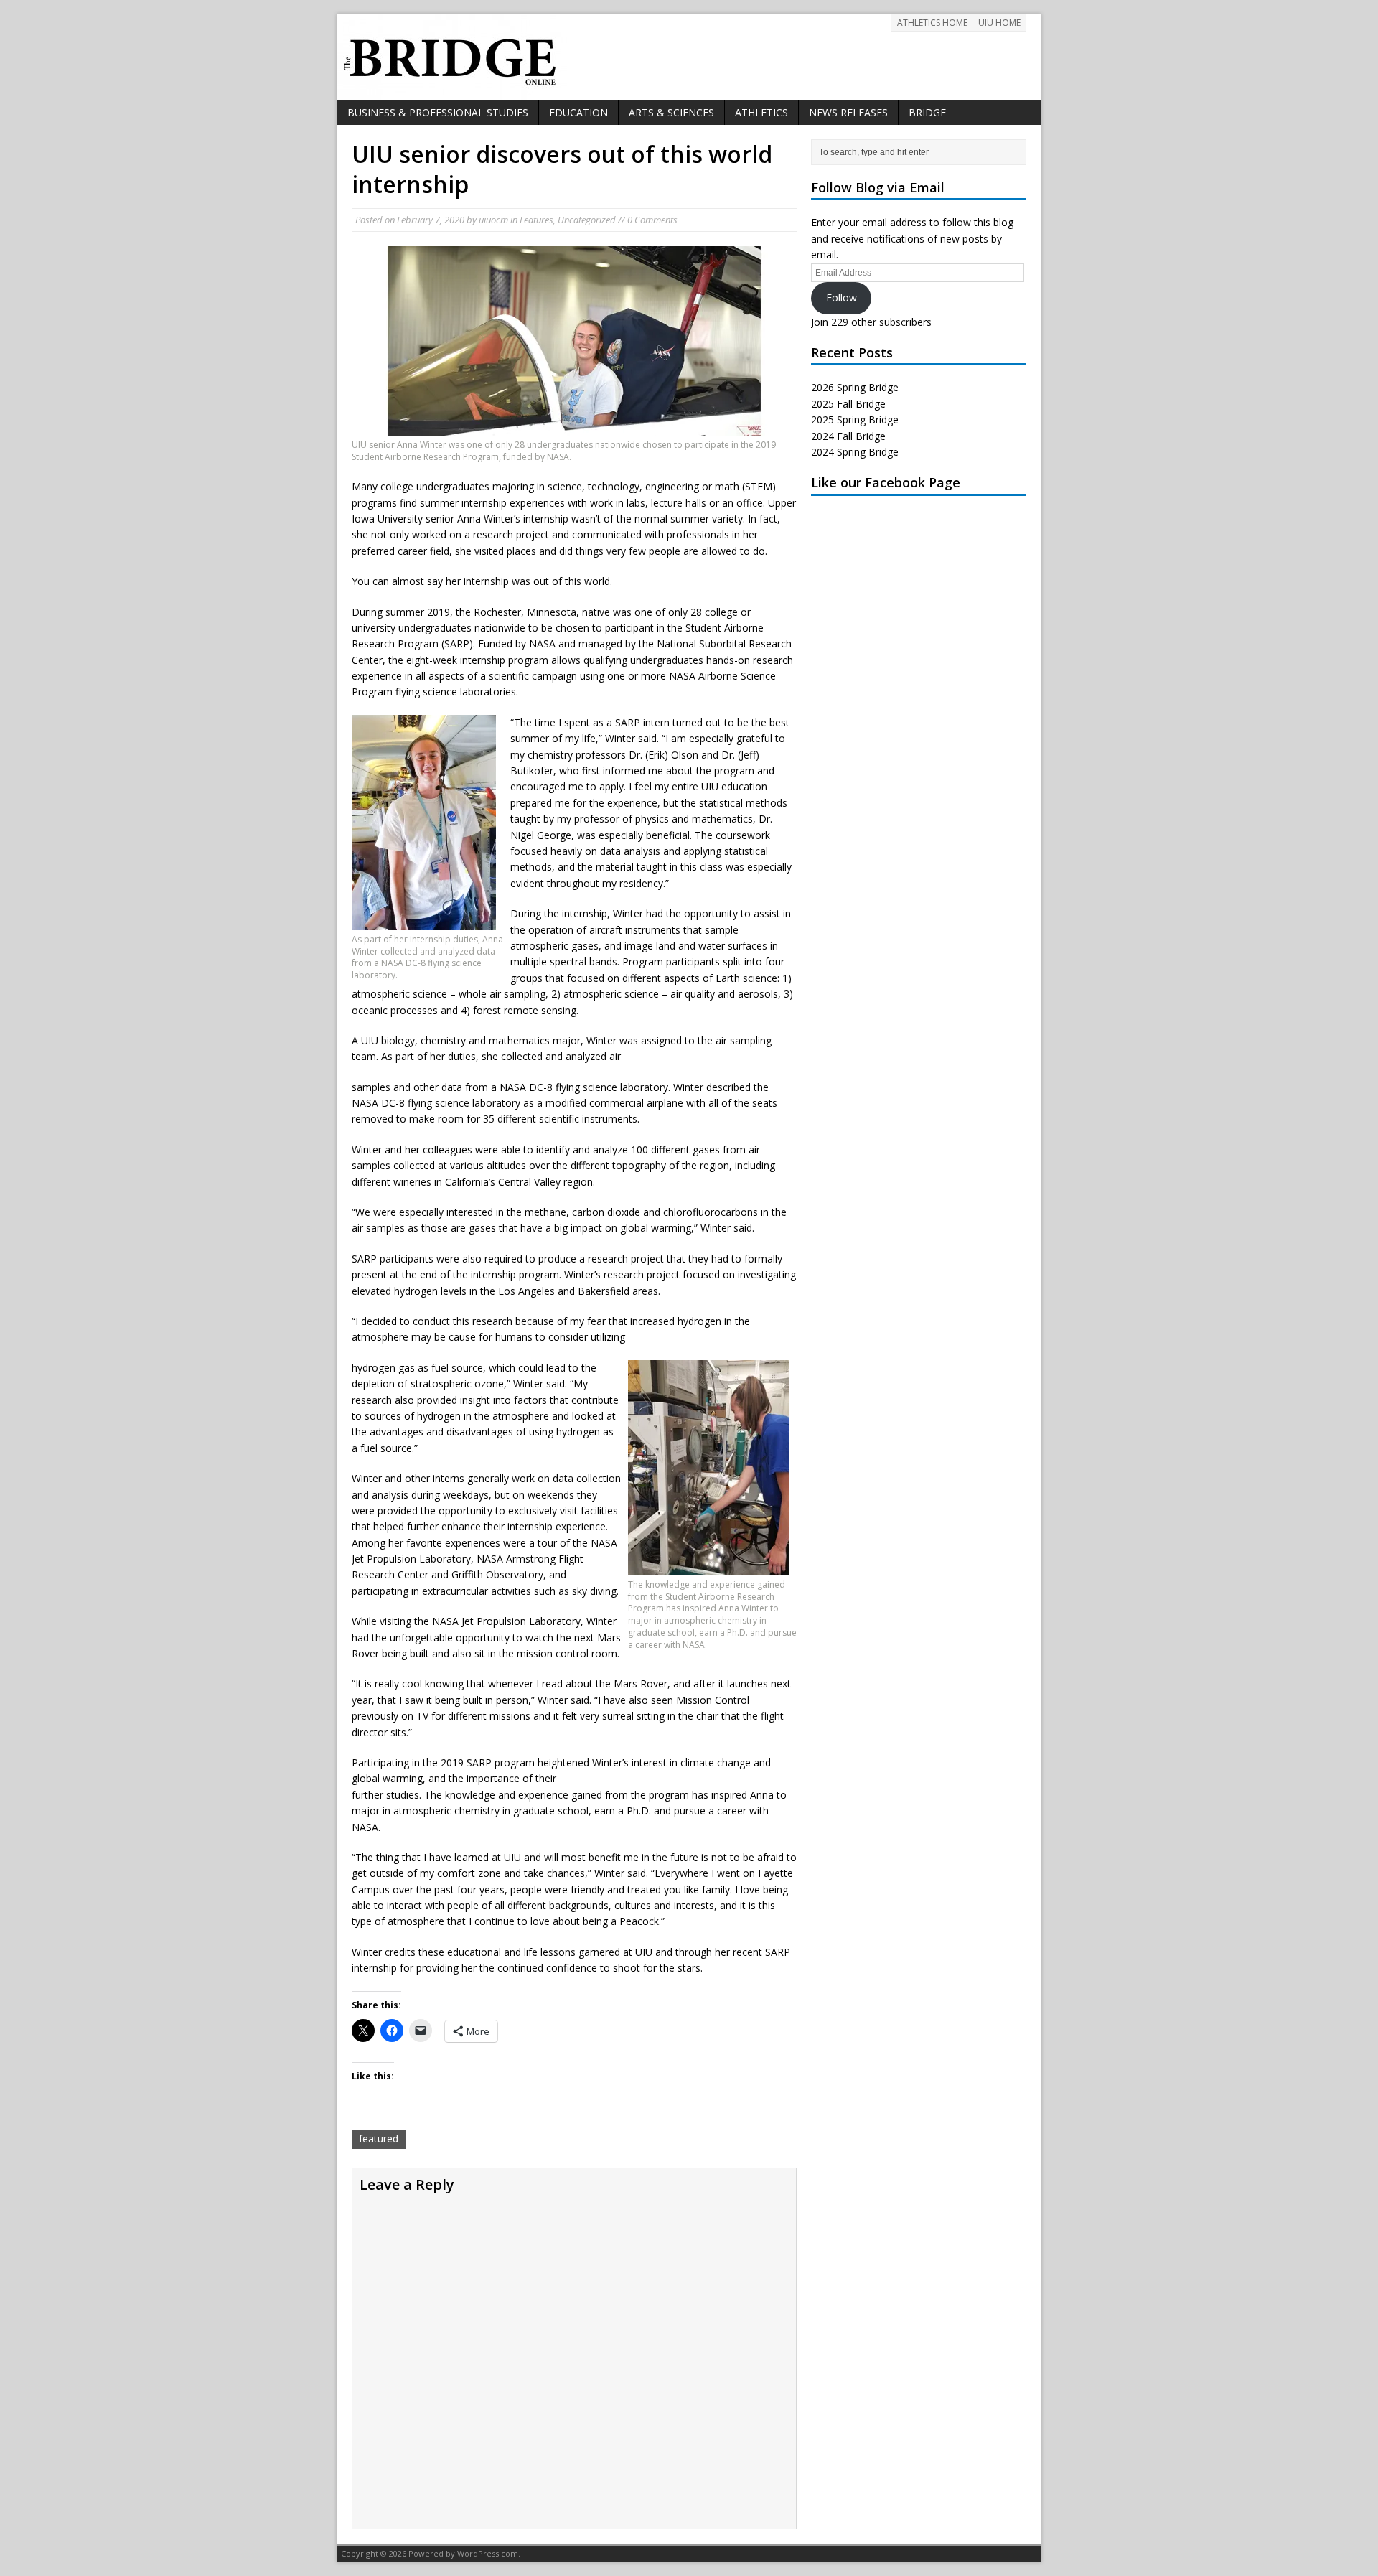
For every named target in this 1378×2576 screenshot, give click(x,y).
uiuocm (493, 220)
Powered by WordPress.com (463, 2553)
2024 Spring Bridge (855, 452)
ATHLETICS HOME (932, 23)
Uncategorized (587, 220)
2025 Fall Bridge (848, 404)
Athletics (761, 112)
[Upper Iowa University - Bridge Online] (689, 57)
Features (536, 220)
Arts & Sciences (671, 112)
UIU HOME (999, 23)
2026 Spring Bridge (855, 387)
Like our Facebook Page (886, 482)
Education (578, 112)
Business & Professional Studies (438, 112)
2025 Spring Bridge (855, 420)
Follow (842, 298)
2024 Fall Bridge (848, 436)
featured (379, 2139)
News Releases (848, 112)
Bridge (927, 112)
